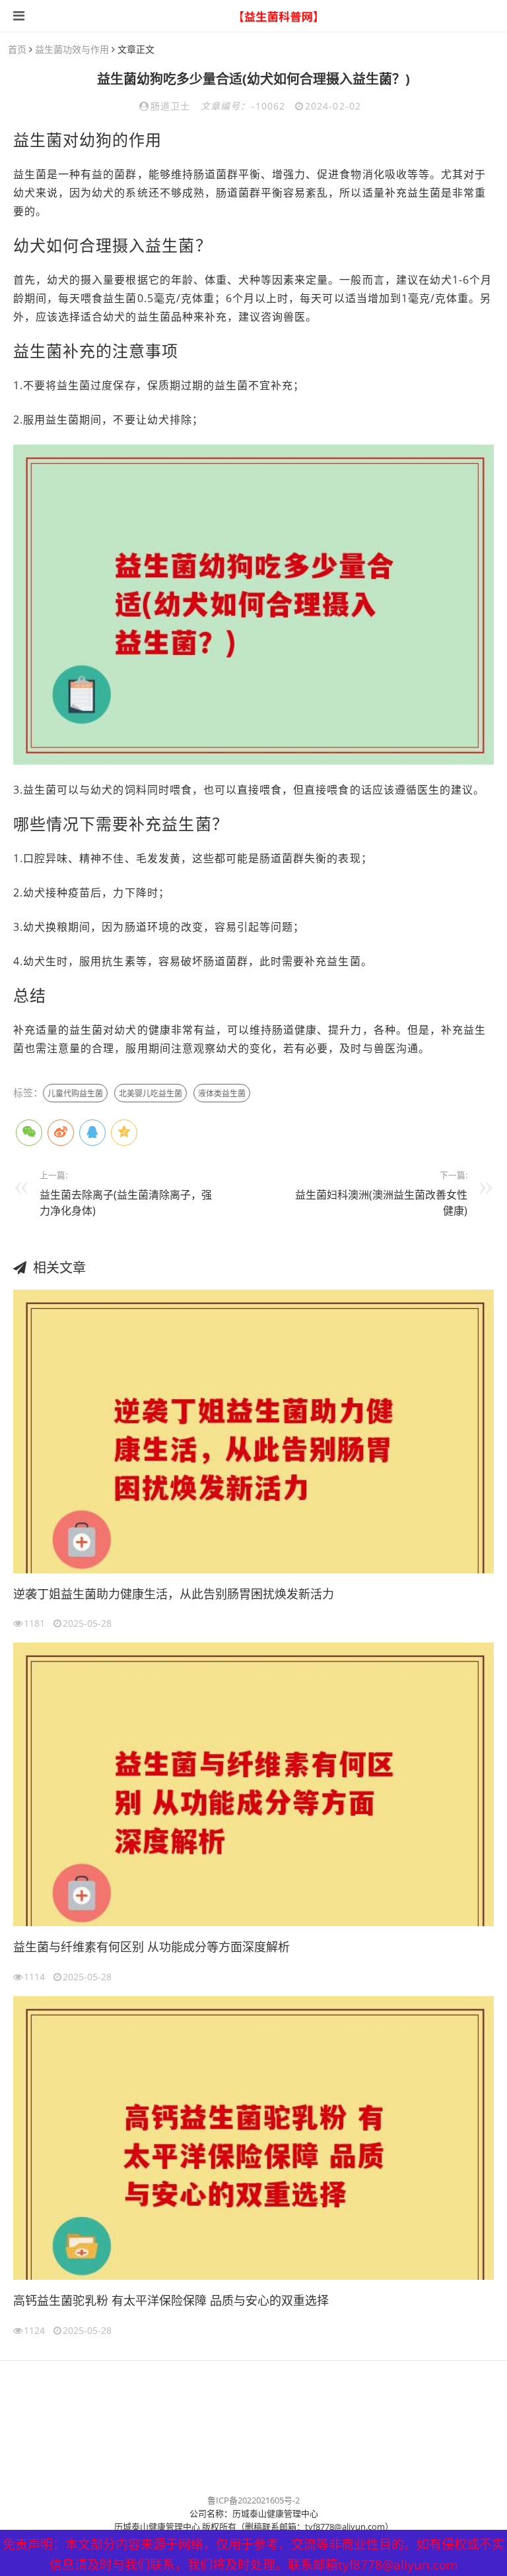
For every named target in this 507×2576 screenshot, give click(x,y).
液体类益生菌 (222, 1093)
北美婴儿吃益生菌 (151, 1093)
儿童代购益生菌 (75, 1093)
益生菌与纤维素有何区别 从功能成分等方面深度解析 (152, 1947)
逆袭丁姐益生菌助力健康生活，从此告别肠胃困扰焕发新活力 (174, 1594)
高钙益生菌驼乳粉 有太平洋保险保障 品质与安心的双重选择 (171, 2300)
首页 (17, 49)
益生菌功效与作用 (72, 49)
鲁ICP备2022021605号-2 (253, 2500)
